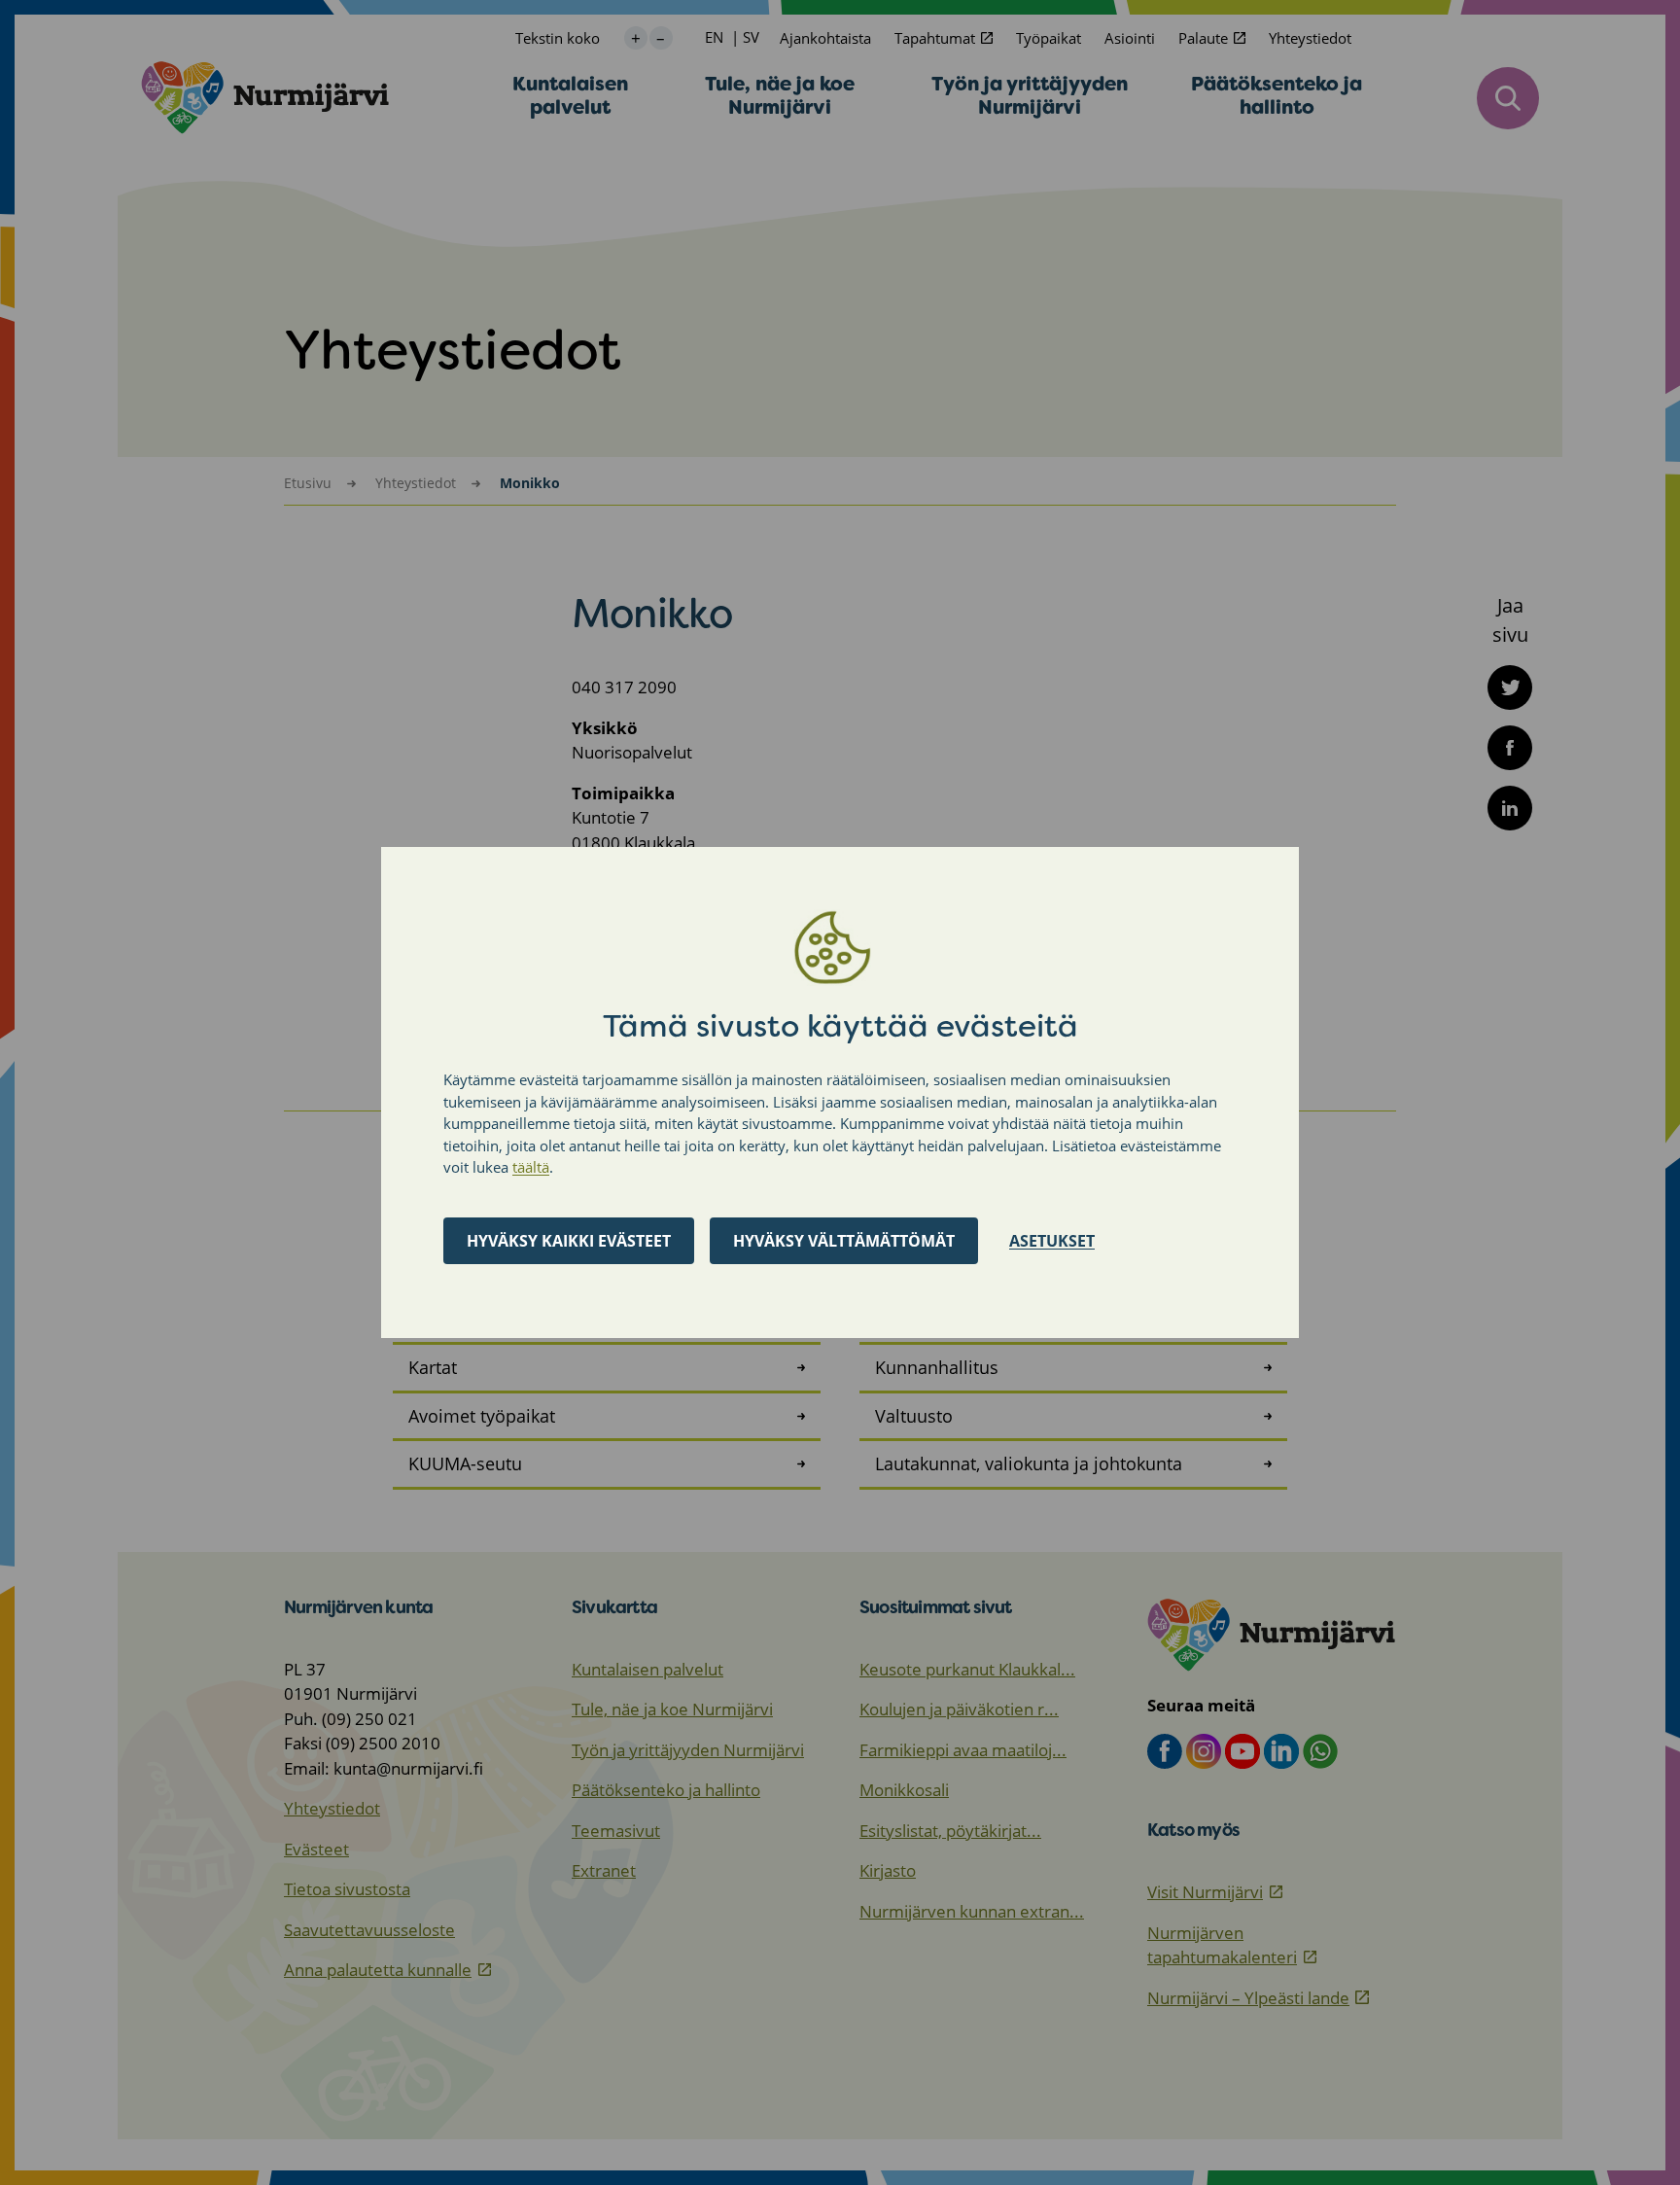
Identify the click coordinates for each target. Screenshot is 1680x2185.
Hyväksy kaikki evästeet (569, 1241)
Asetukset (1052, 1241)
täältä (531, 1167)
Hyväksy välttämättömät (844, 1241)
